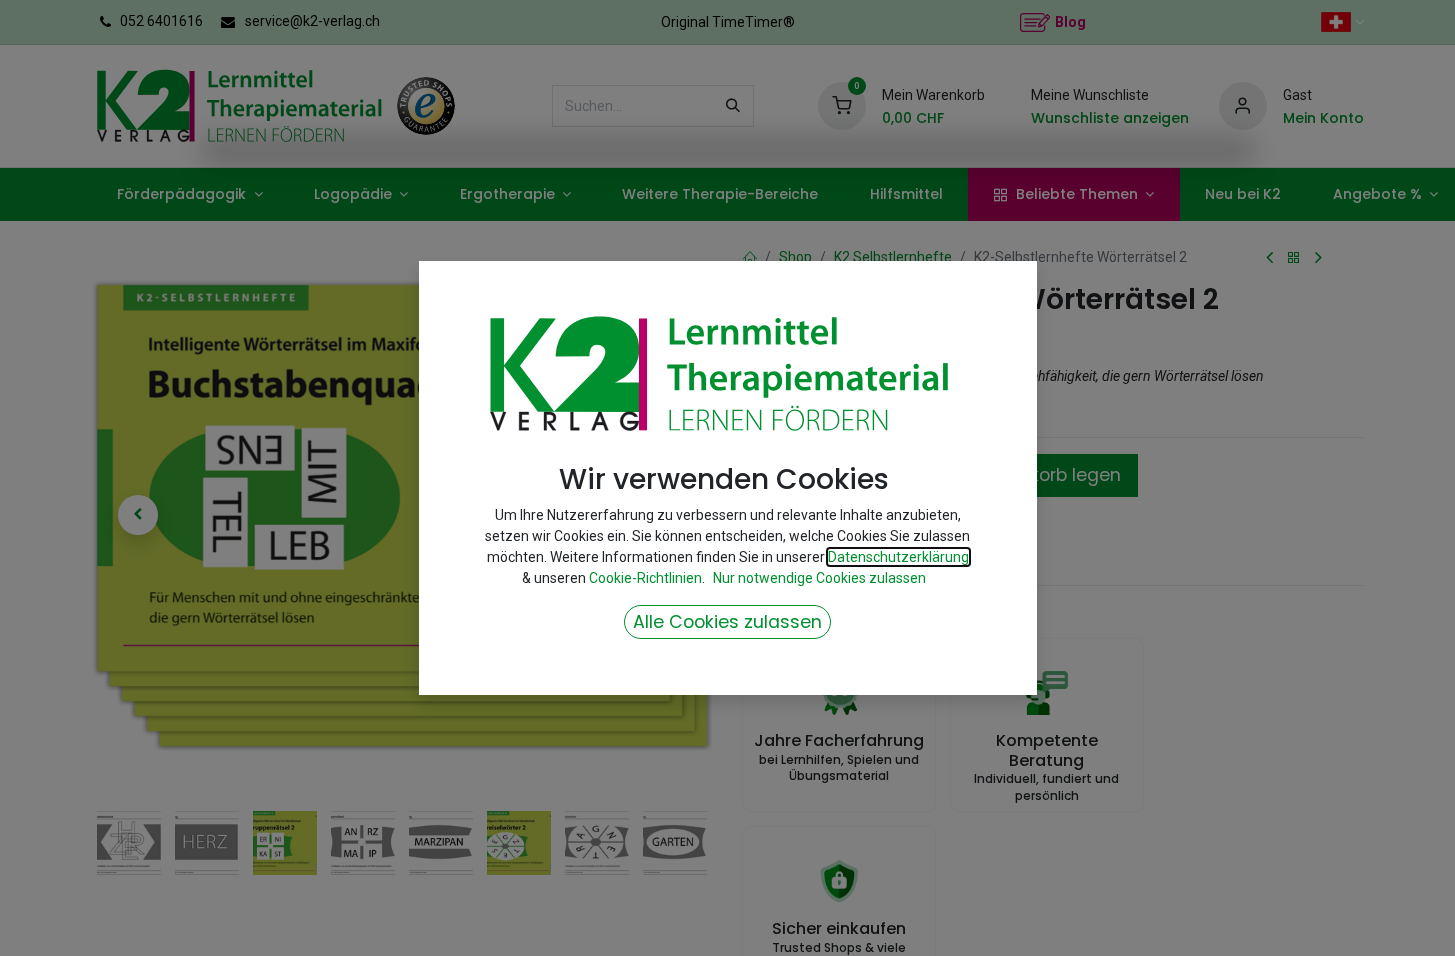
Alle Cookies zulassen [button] (727, 622)
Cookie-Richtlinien (645, 578)
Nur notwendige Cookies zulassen (819, 578)
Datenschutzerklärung (898, 557)
